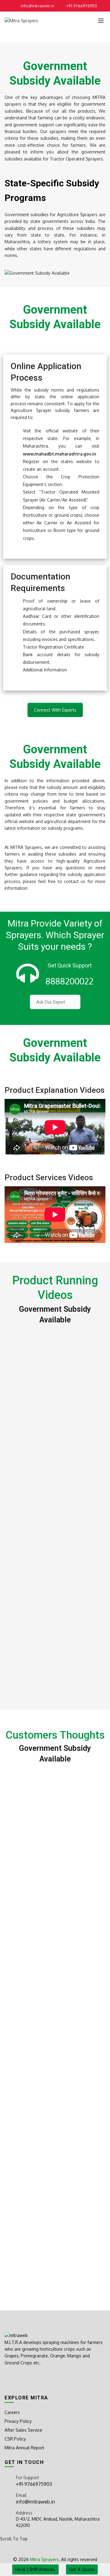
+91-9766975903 (82, 6)
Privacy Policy (18, 2421)
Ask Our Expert (51, 1002)
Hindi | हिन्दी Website (35, 2569)
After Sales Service (23, 2430)
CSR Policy (15, 2439)
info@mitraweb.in (38, 6)
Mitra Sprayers (44, 2559)
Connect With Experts (55, 710)
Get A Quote (82, 2569)
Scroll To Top (14, 2539)
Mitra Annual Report (24, 2448)
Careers (12, 2412)
